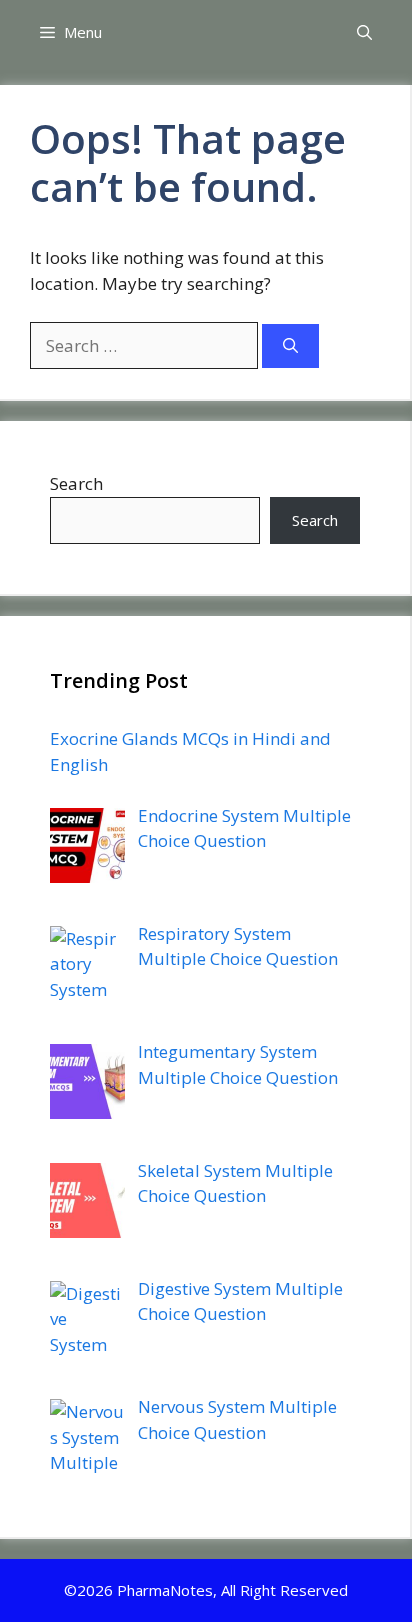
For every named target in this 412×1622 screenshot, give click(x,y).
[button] (364, 32)
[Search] (290, 346)
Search (76, 483)
